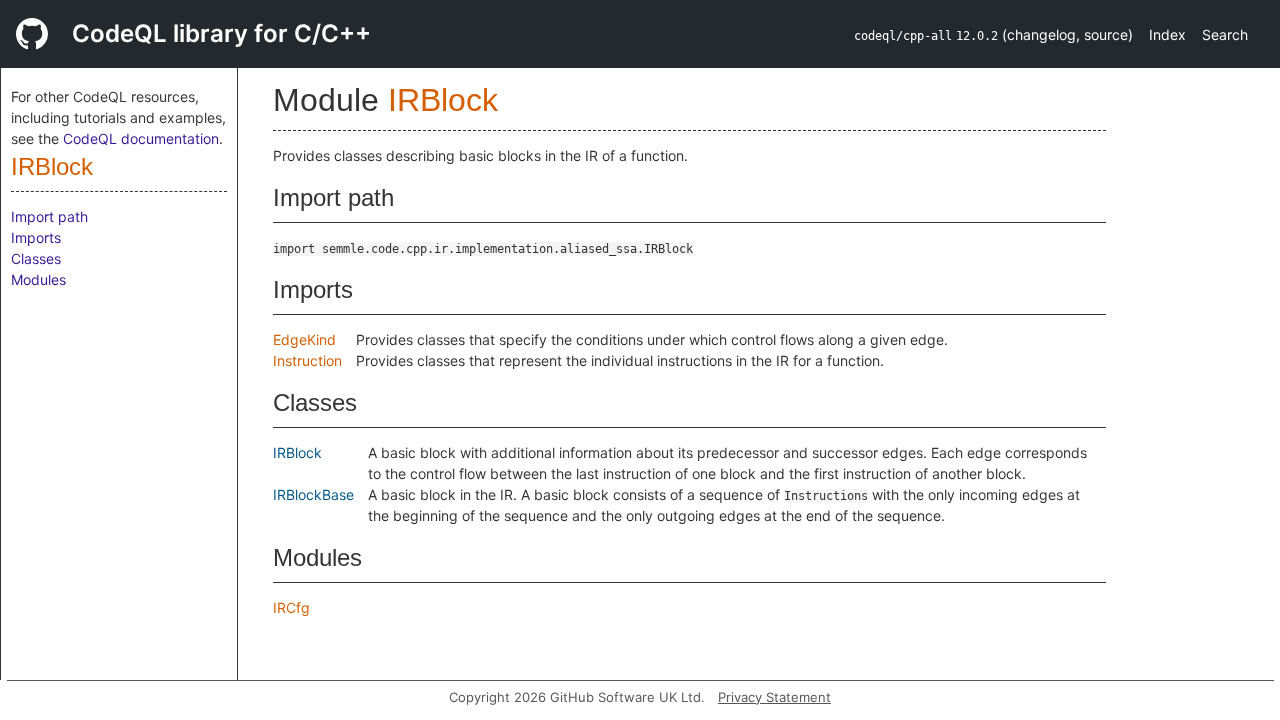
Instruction (307, 360)
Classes (36, 258)
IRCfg (291, 607)
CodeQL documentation (141, 138)
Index (1167, 34)
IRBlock (52, 166)
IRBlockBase (313, 494)
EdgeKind (304, 339)
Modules (38, 279)
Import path (49, 216)
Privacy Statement (774, 697)
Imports (36, 237)
